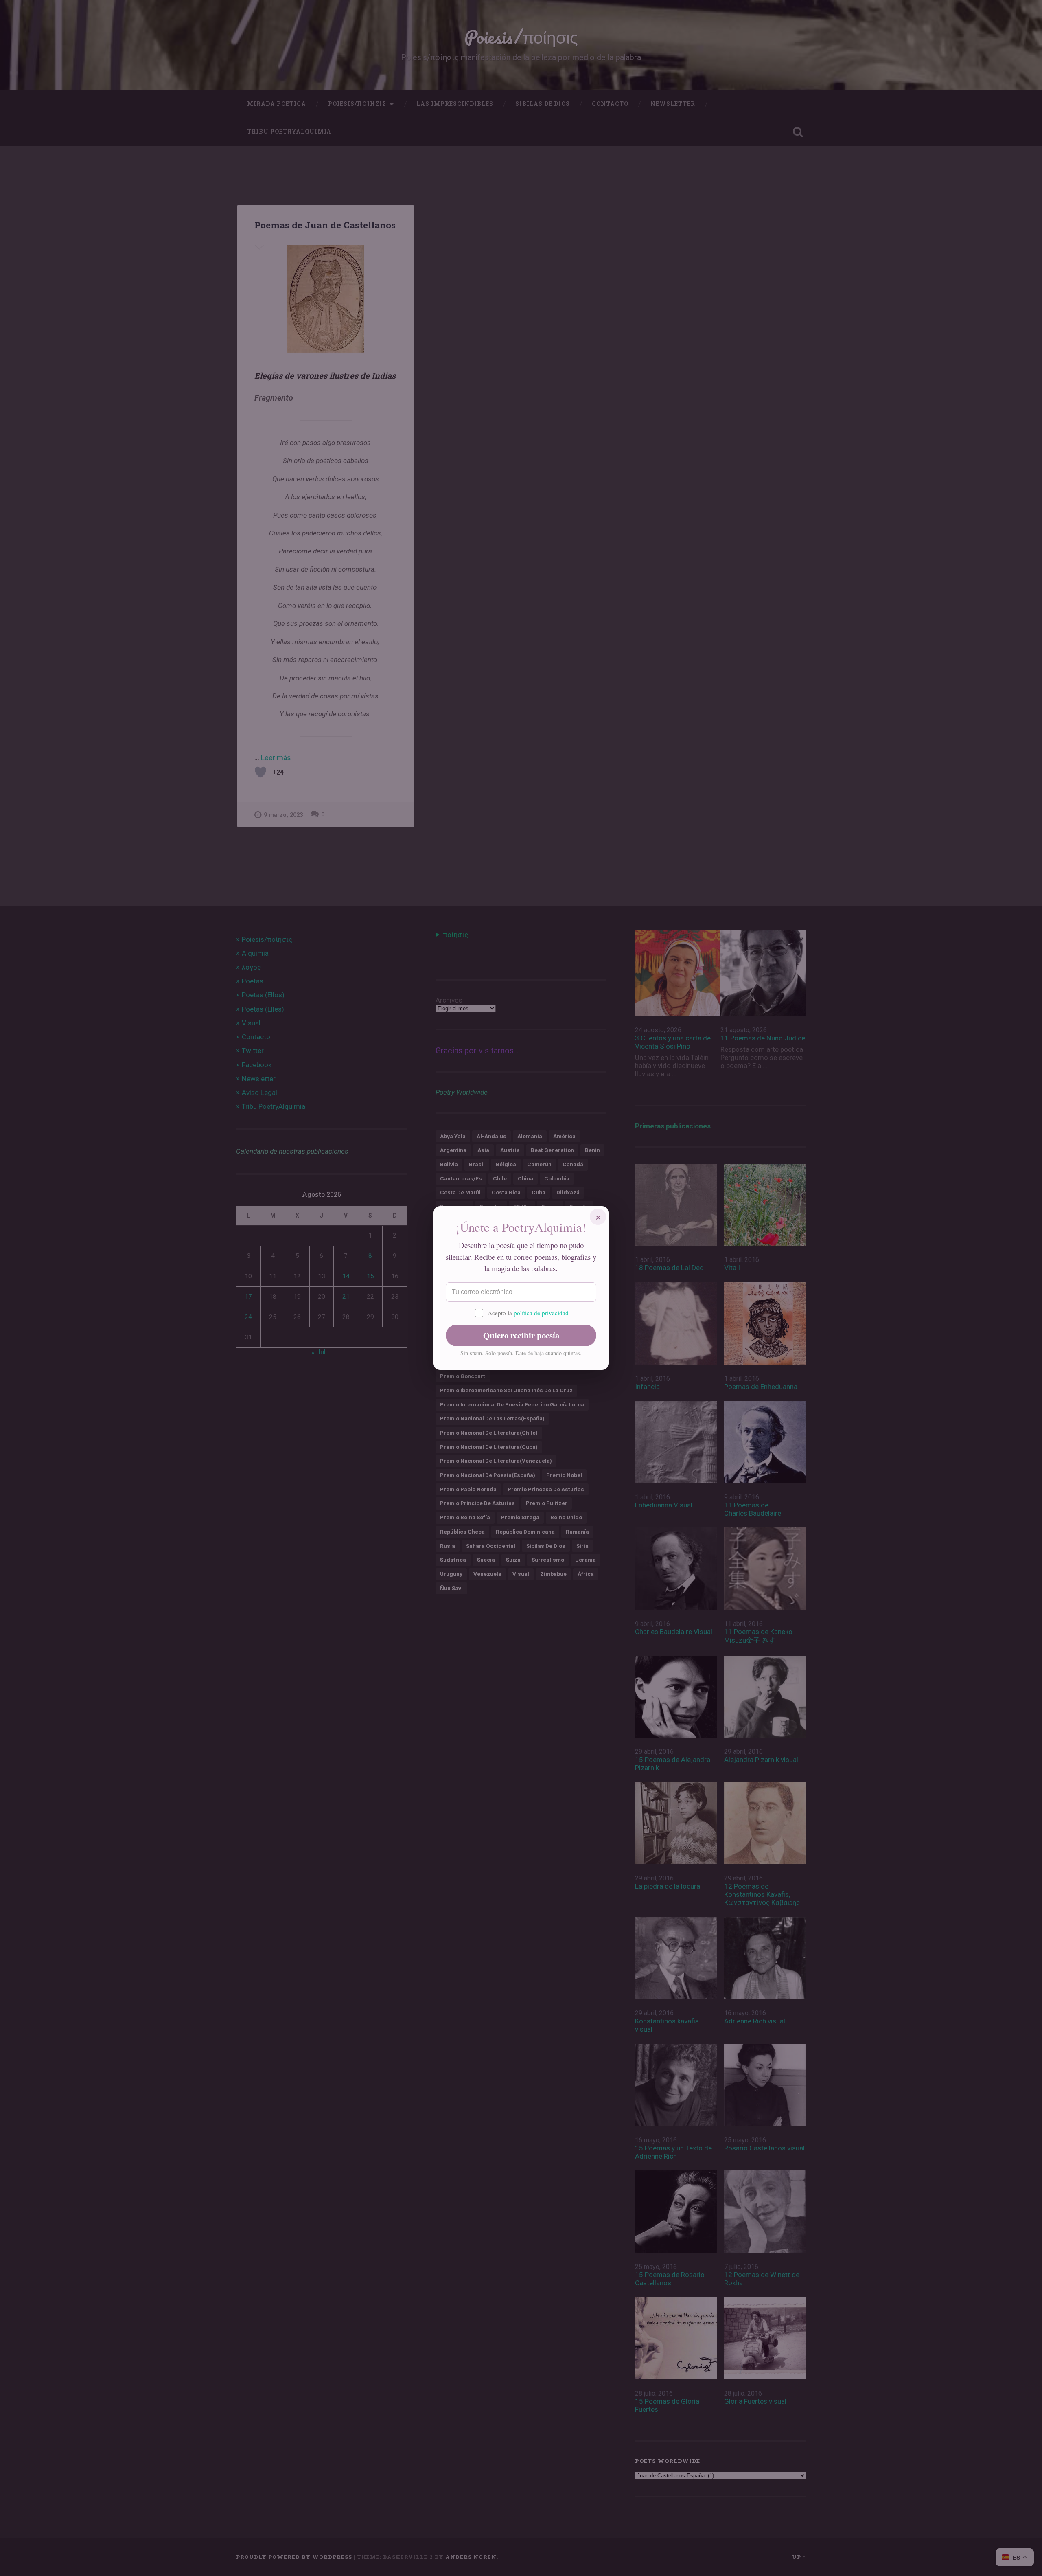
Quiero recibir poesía (521, 1335)
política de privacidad (541, 1313)
